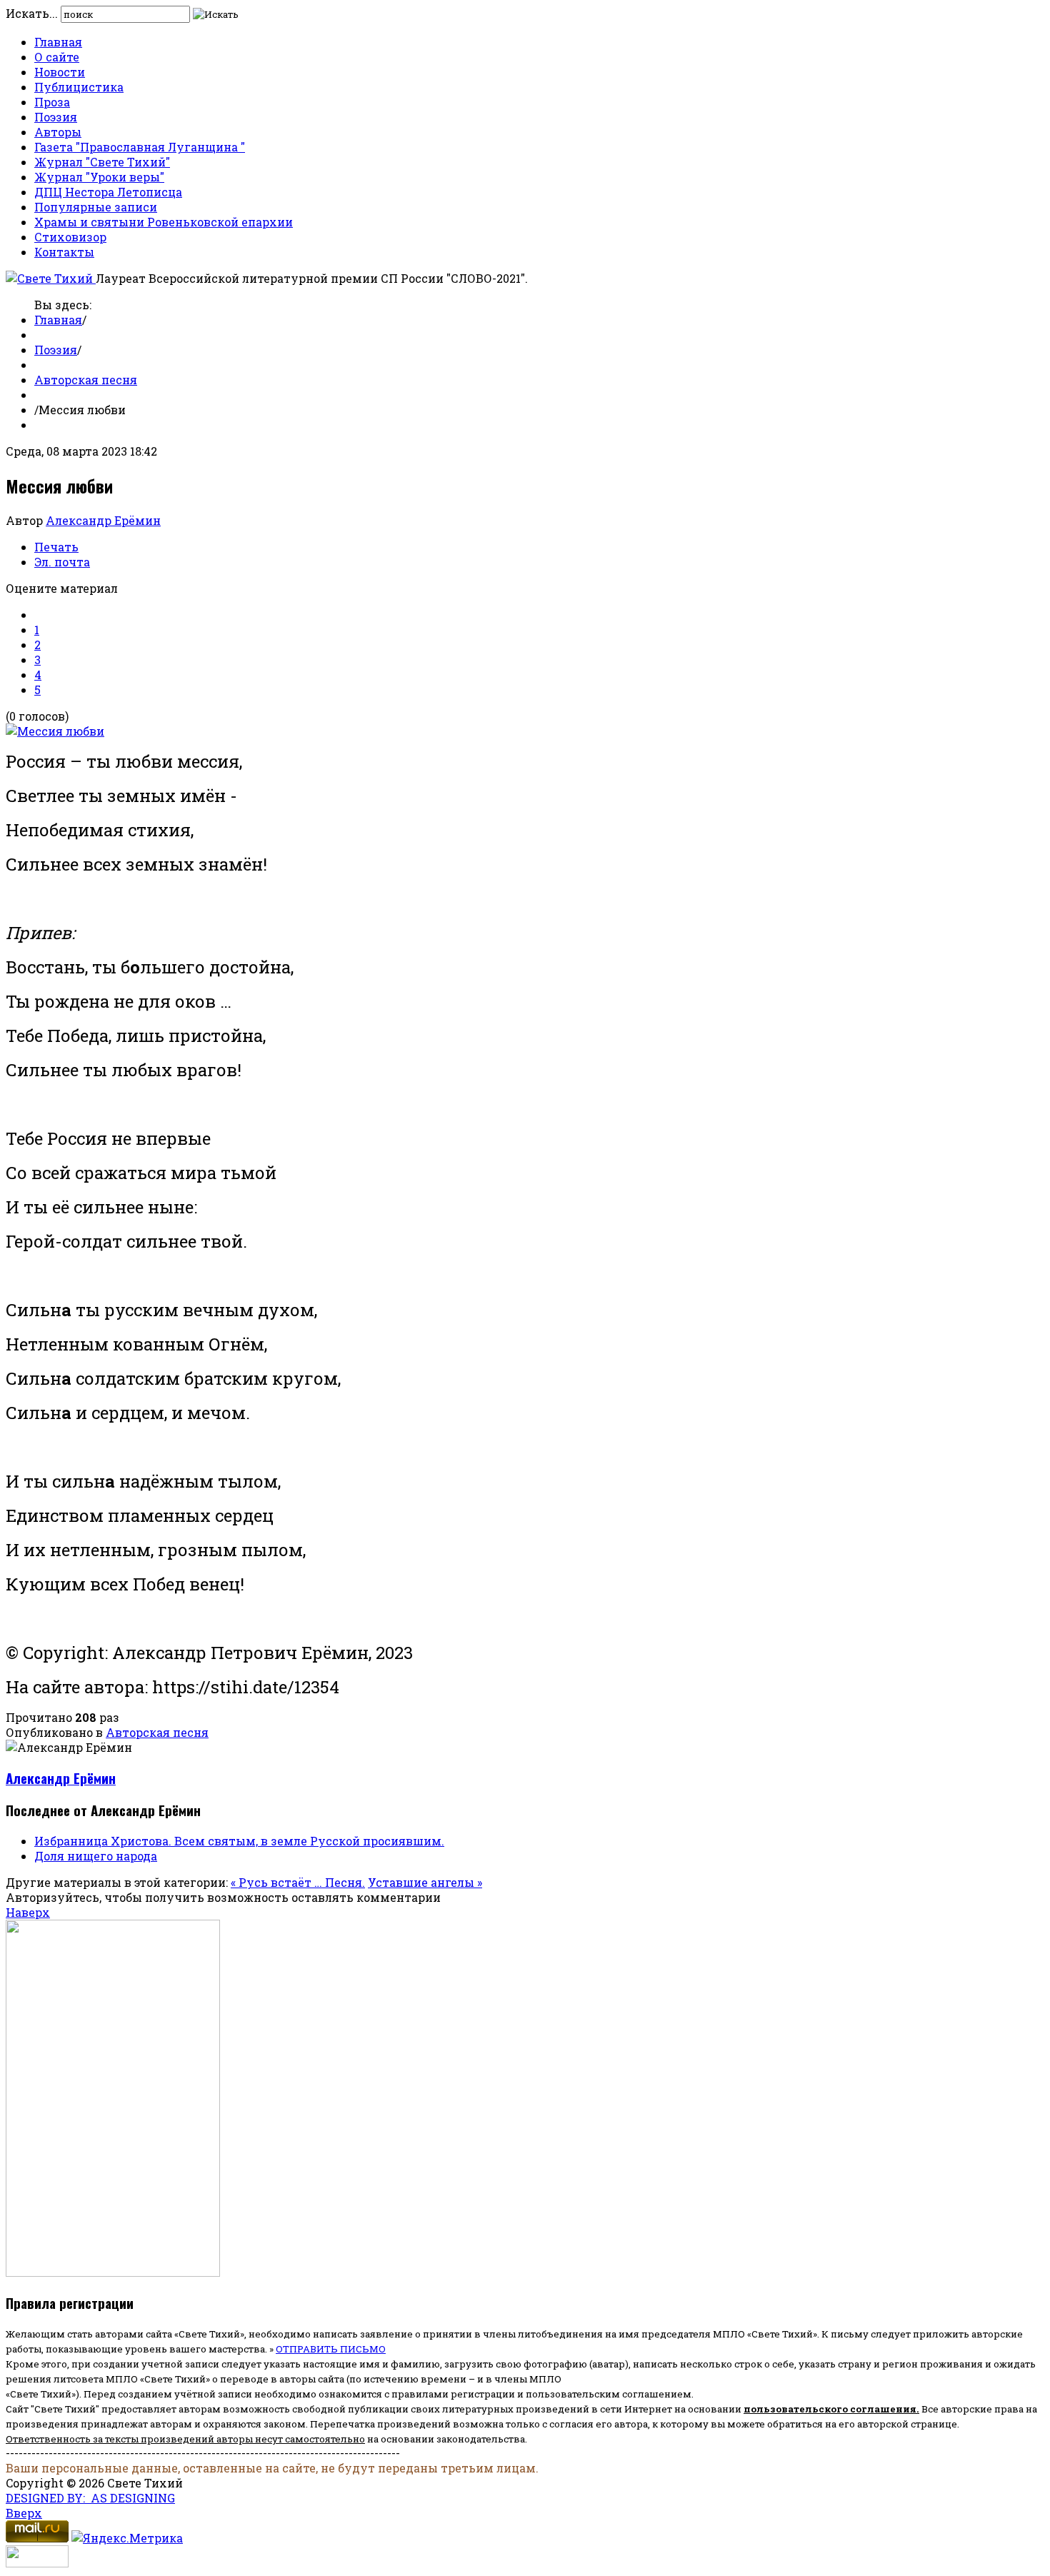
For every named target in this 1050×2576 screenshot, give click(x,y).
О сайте (57, 57)
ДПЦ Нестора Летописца (108, 192)
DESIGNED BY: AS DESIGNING (90, 2498)
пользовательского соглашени (827, 2409)
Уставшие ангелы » (425, 1882)
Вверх (24, 2513)
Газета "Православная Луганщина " (140, 147)
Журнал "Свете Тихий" (102, 162)
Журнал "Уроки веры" (99, 177)
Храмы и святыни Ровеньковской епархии (164, 222)
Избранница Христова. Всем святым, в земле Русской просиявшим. (239, 1841)
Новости (60, 72)
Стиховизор (70, 237)
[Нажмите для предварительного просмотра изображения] (55, 731)
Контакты (64, 252)
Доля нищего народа (96, 1856)
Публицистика (79, 87)
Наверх (28, 1912)
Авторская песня (86, 380)
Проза (52, 102)
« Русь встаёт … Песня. (298, 1882)
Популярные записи (96, 207)
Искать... (32, 13)
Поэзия (56, 117)
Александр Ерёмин (103, 520)
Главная (58, 42)
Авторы (58, 132)
